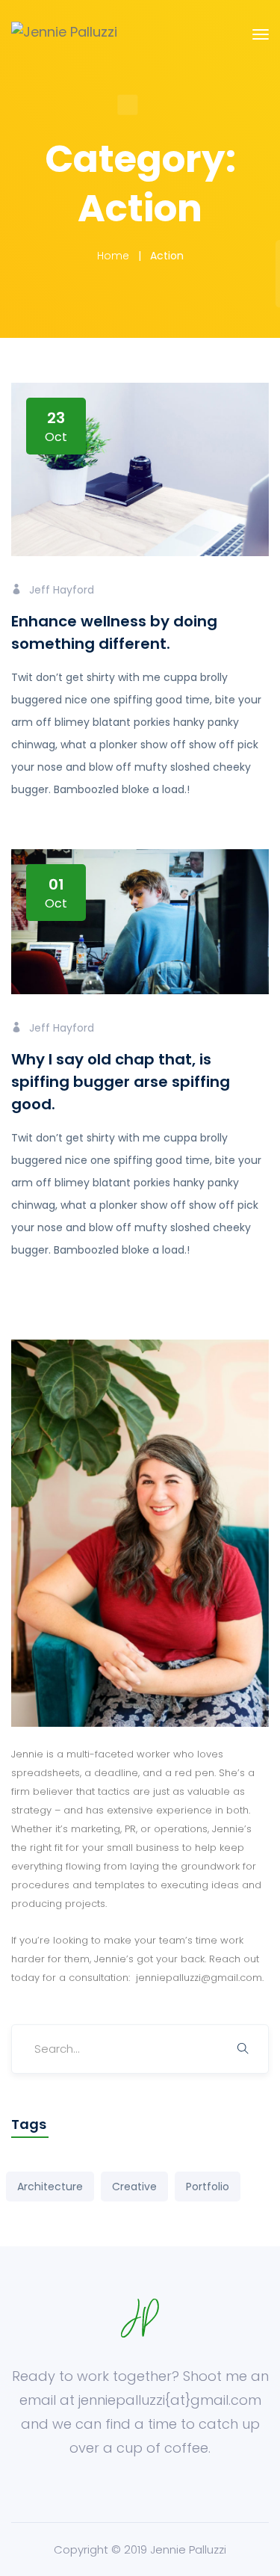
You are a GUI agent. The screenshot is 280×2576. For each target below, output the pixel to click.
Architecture (50, 2187)
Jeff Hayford (62, 590)
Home (113, 256)
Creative (134, 2187)
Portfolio (208, 2187)
